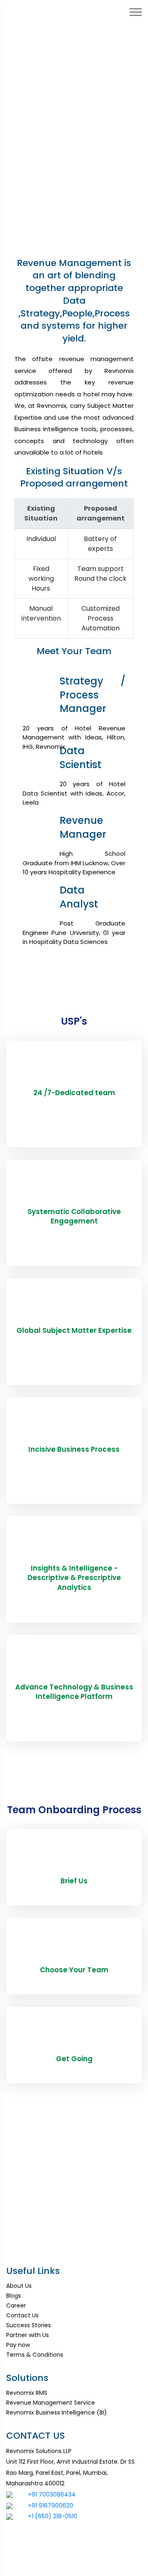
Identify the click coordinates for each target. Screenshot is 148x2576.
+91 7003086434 (52, 2494)
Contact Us (22, 2315)
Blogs (14, 2296)
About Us (19, 2286)
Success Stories (29, 2325)
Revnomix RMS (27, 2393)
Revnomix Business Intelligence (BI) (57, 2412)
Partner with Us (28, 2335)
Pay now (18, 2345)
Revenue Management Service (51, 2403)
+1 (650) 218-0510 (53, 2516)
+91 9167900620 (51, 2506)
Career (16, 2305)
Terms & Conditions (35, 2355)
